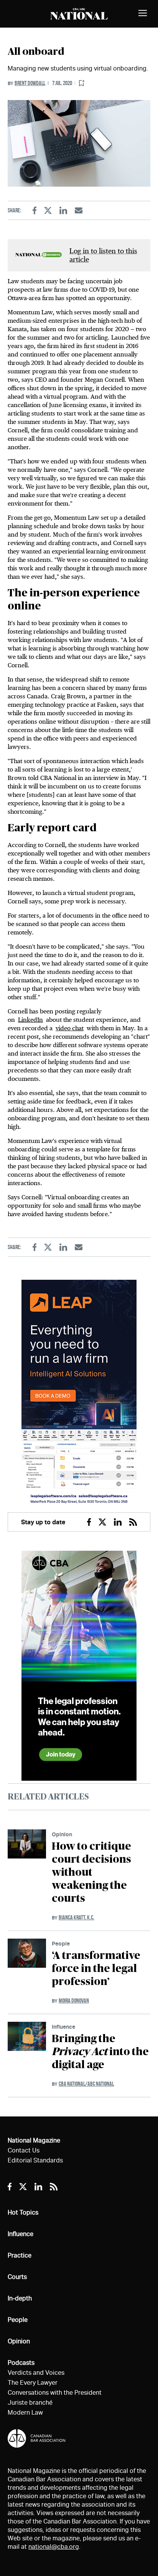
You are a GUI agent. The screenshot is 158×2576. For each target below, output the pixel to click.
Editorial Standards (35, 2160)
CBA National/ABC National (86, 2084)
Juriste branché (30, 2403)
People (61, 1943)
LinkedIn (30, 1020)
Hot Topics (23, 2212)
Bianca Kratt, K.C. (77, 1917)
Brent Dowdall (30, 83)
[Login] (82, 83)
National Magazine (34, 2140)
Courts (17, 2277)
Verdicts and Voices (36, 2373)
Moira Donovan (74, 2001)
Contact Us (24, 2150)
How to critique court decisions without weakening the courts (91, 1873)
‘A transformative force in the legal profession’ (96, 1969)
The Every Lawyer (33, 2383)
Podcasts (21, 2363)
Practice (20, 2255)
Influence (63, 2027)
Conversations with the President (55, 2393)
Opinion (62, 1834)
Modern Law (25, 2413)
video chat (70, 1028)
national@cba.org (54, 2547)
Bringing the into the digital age (100, 2052)
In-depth (20, 2298)
